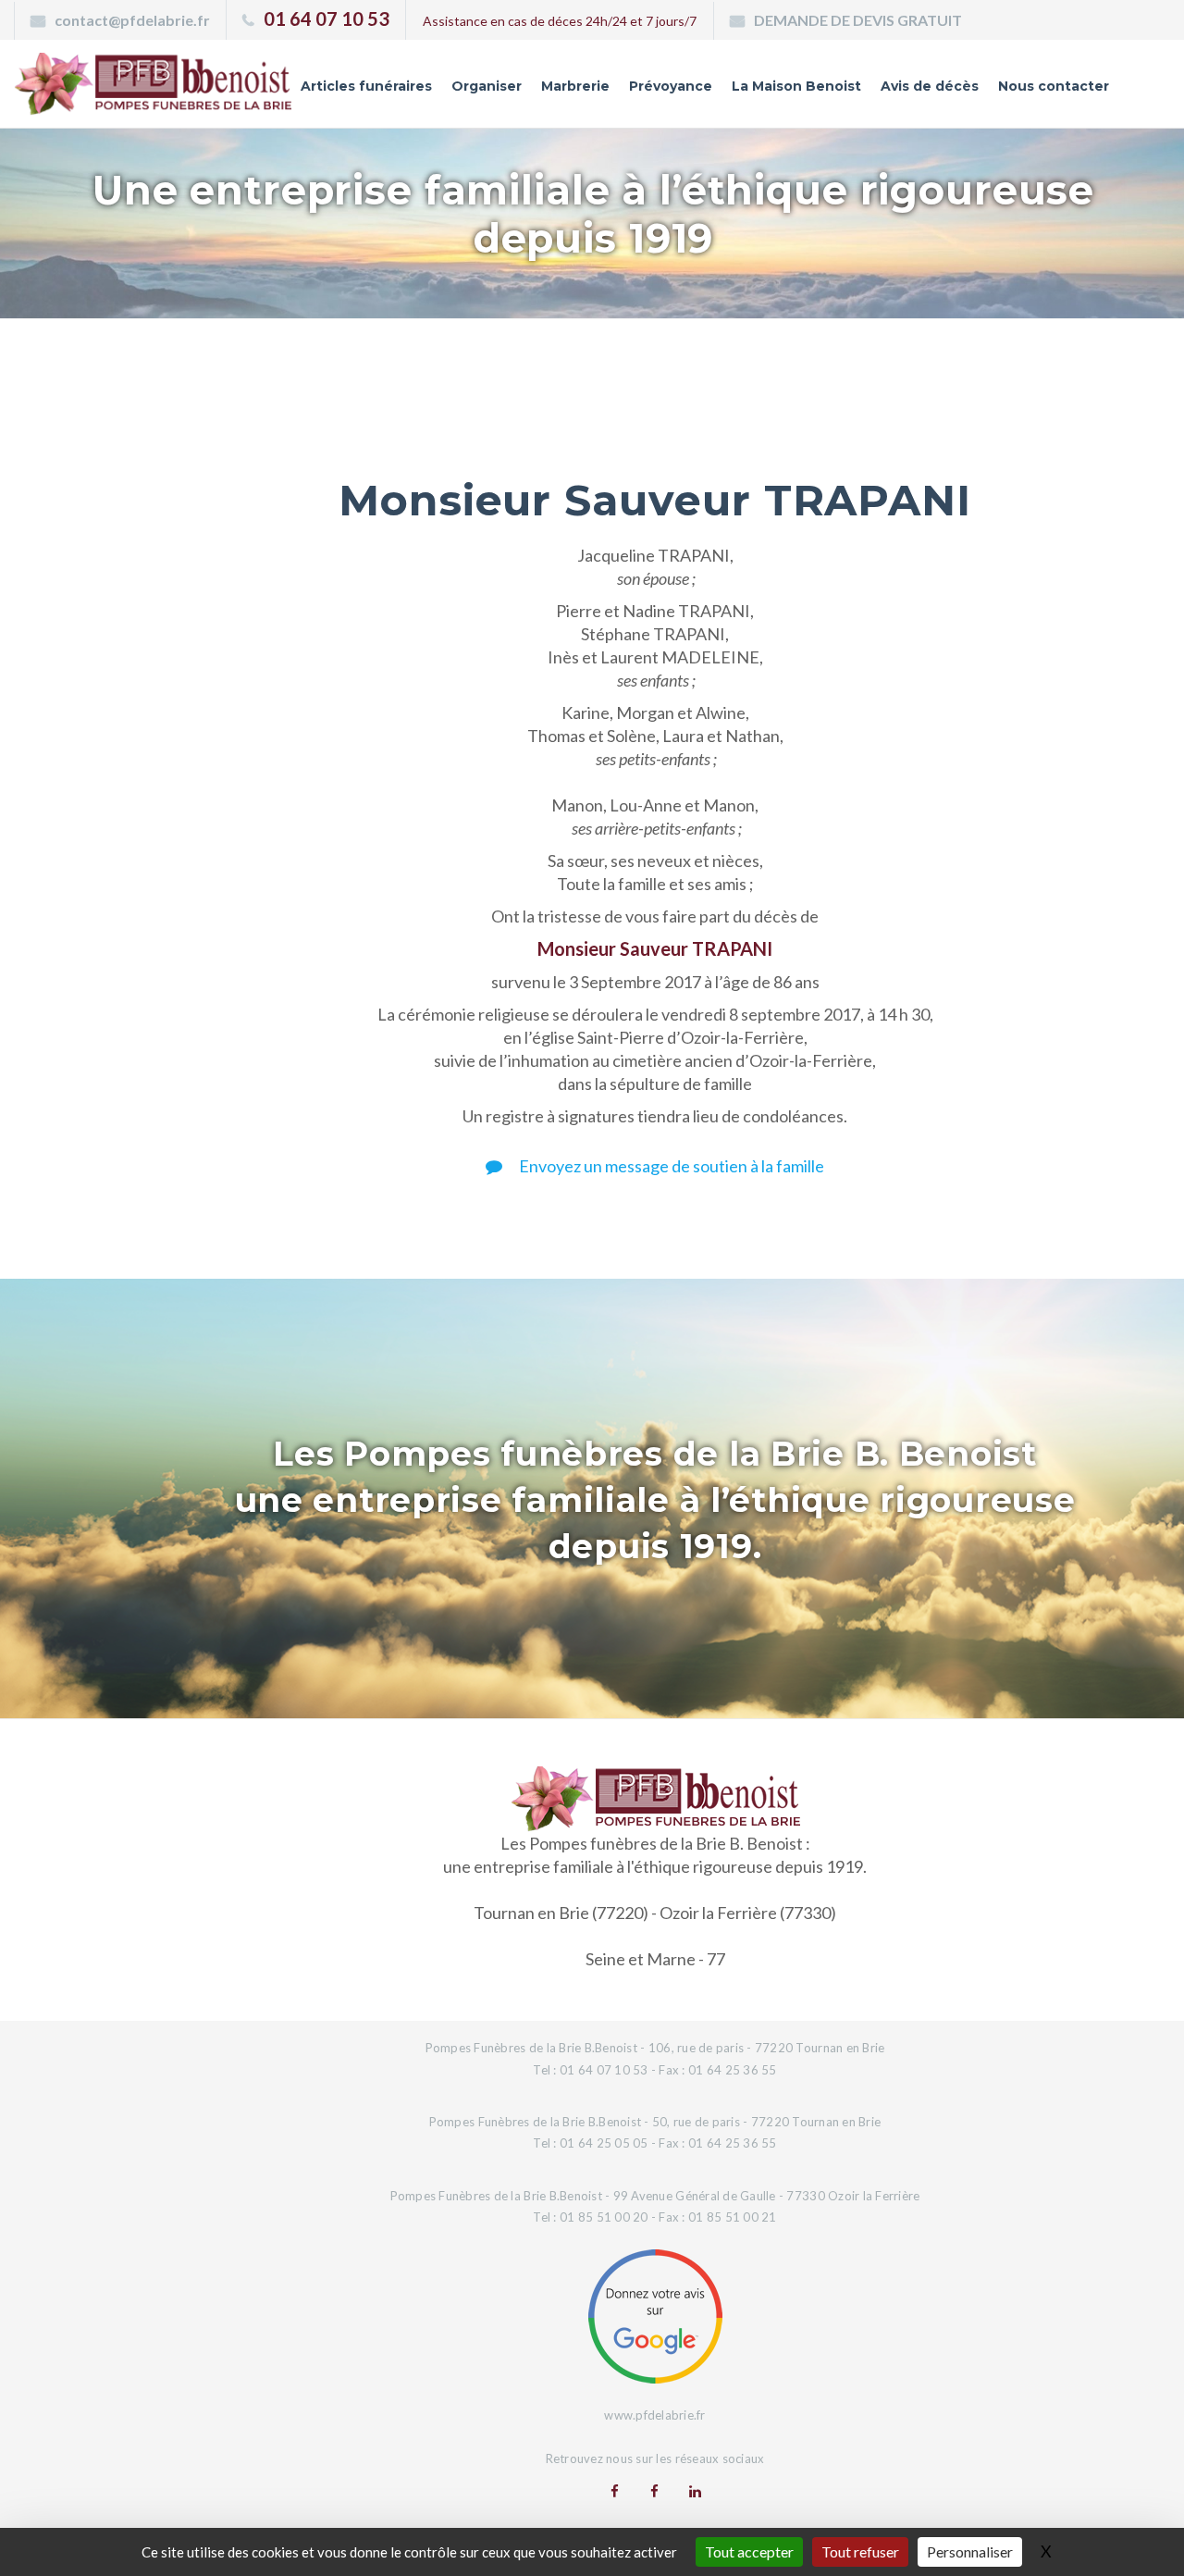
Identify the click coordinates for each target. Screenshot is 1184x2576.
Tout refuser (860, 2551)
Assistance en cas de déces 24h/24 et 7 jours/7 (560, 21)
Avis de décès (930, 86)
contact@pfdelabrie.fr (132, 20)
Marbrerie (575, 86)
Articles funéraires (366, 86)
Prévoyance (671, 86)
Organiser (487, 86)
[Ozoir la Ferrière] (654, 2491)
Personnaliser (970, 2551)
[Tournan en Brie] (615, 2491)
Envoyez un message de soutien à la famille (670, 1166)
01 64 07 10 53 (327, 19)
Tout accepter (749, 2551)
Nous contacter (1054, 86)
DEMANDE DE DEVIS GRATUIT (858, 20)
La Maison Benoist (796, 86)
